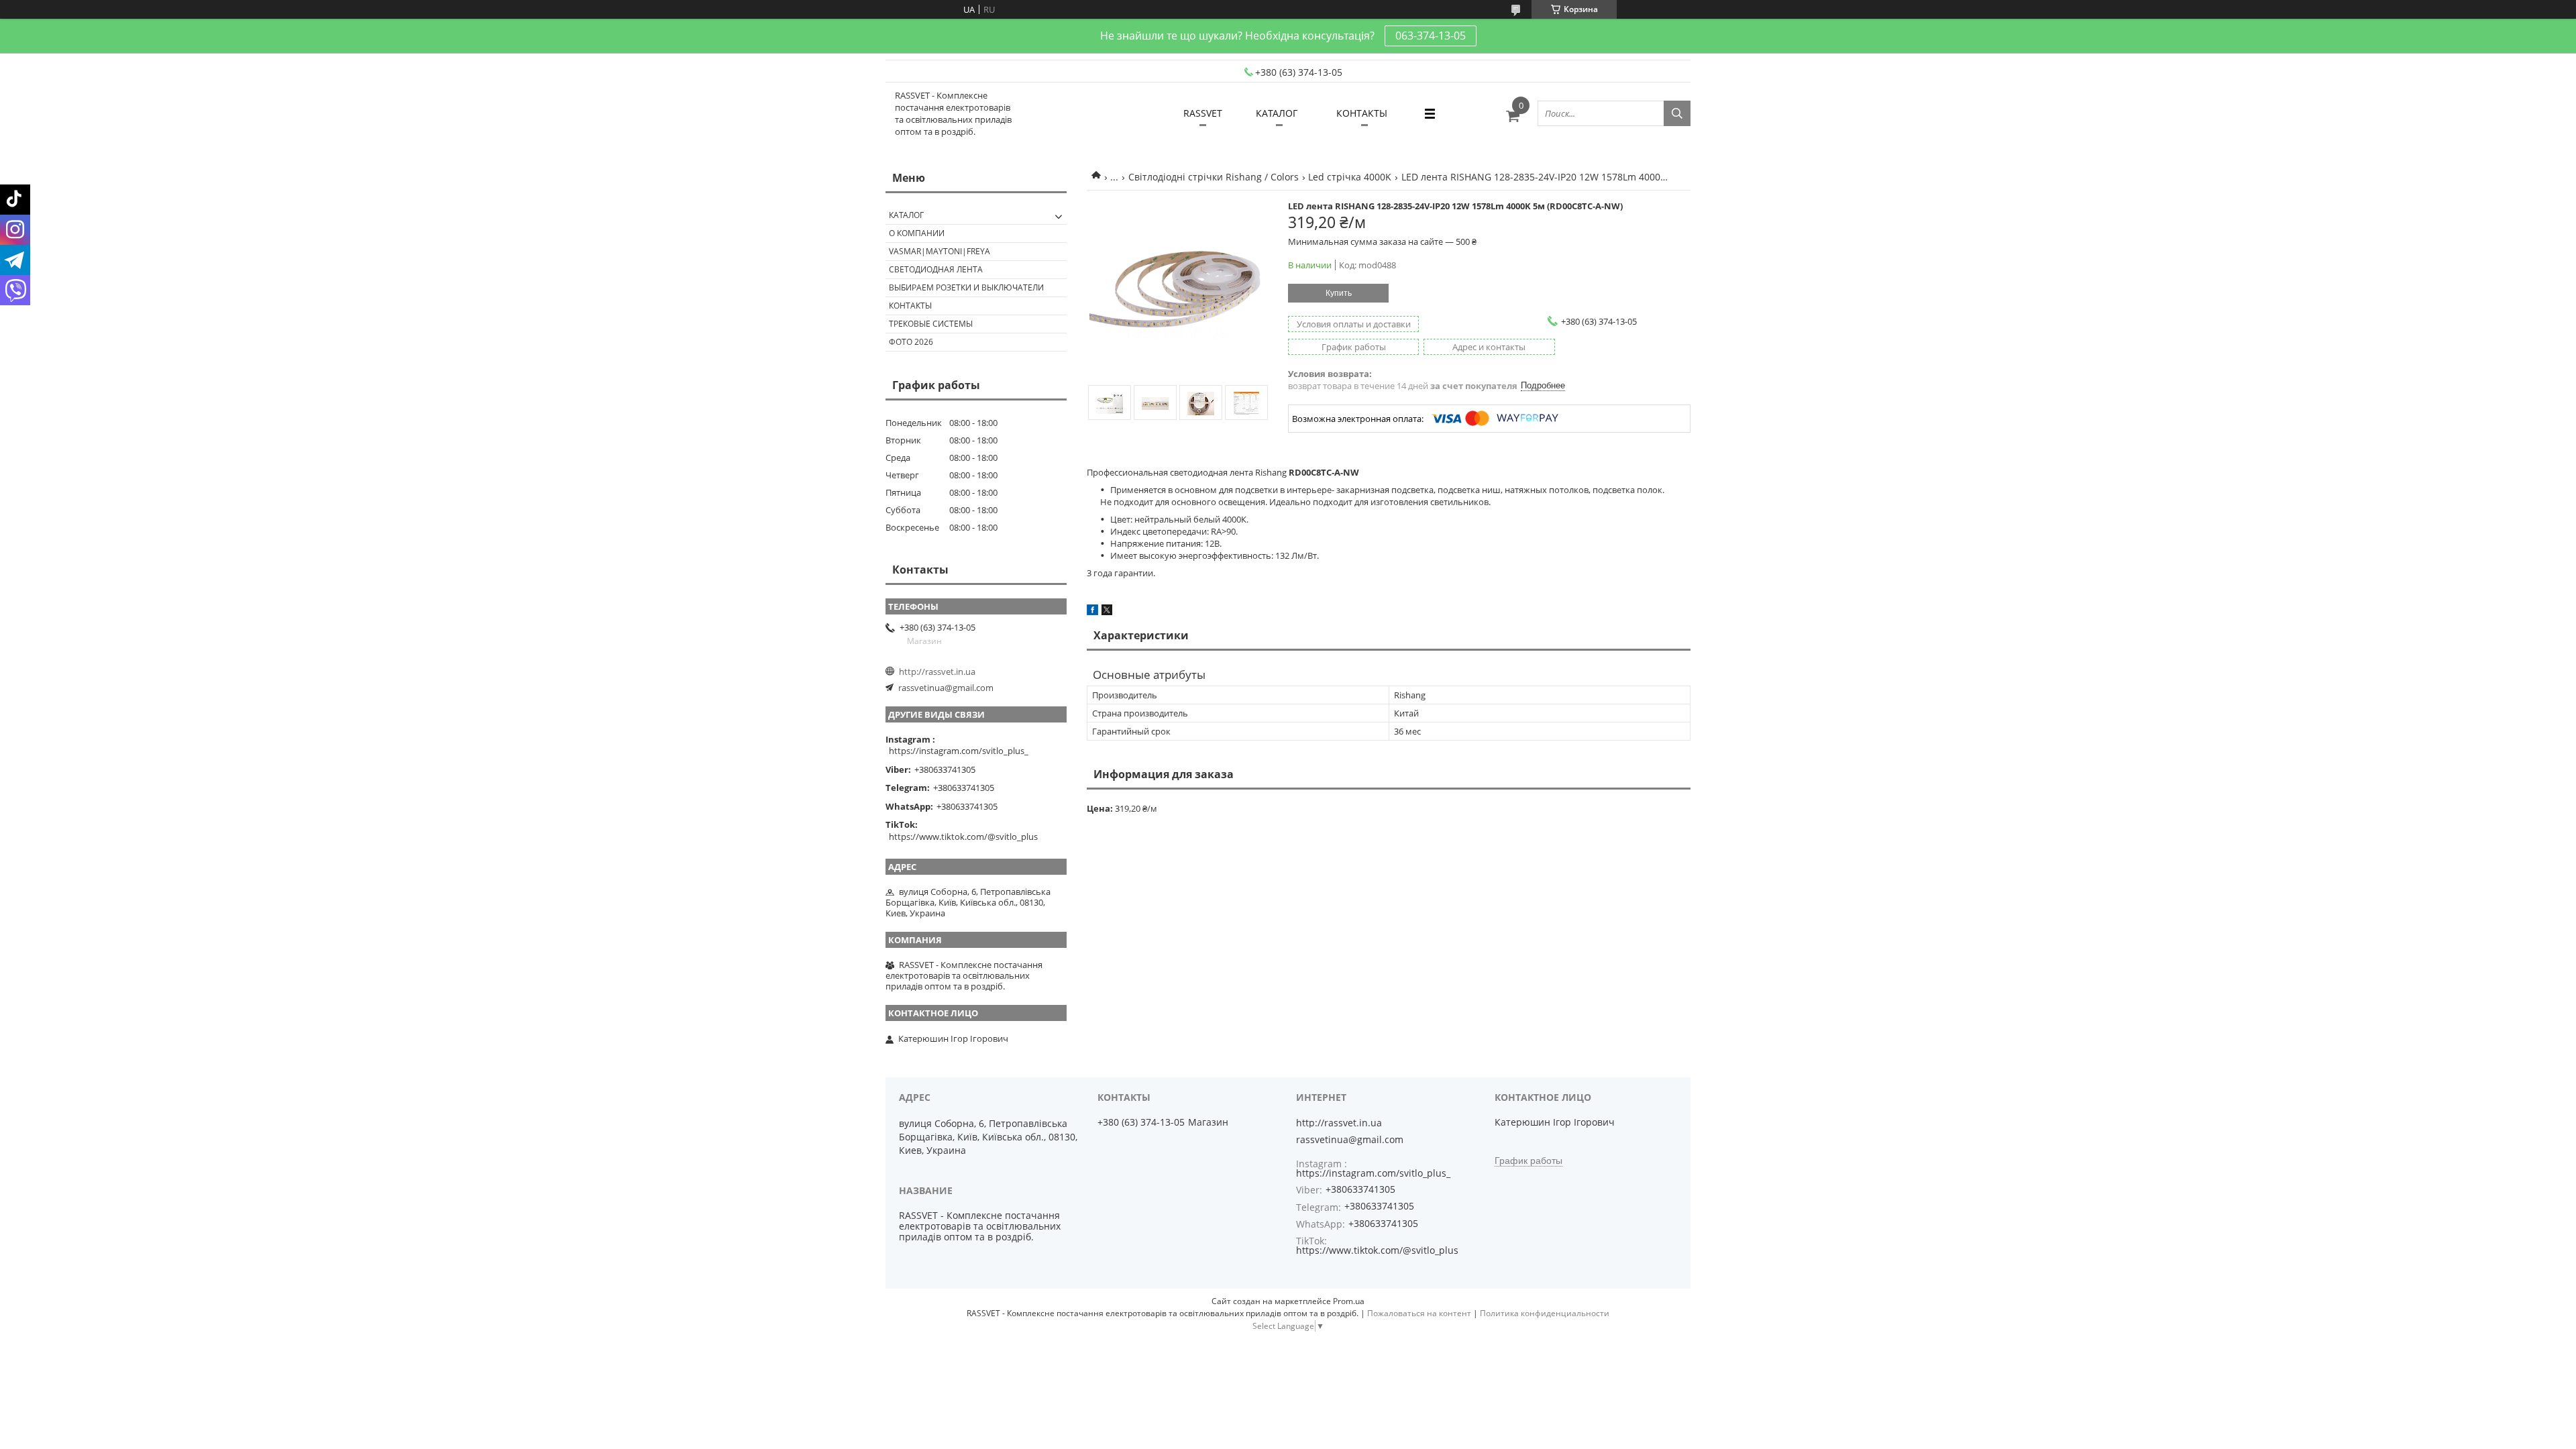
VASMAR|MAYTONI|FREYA (940, 251)
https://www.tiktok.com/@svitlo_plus (963, 837)
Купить (1339, 293)
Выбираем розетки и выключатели (966, 287)
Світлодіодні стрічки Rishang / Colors (1214, 177)
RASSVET (1203, 113)
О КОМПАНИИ (917, 233)
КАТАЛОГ (1277, 113)
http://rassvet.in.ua (937, 672)
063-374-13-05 (1431, 36)
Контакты (910, 306)
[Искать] (1677, 113)
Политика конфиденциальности (1545, 1313)
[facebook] (1092, 612)
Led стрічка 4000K (1350, 177)
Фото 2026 (911, 342)
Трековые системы (931, 324)
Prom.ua (1349, 1301)
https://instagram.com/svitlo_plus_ (959, 751)
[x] (1107, 612)
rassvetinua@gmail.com (946, 688)
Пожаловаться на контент (1419, 1313)
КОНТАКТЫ (1362, 113)
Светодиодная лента (936, 269)
